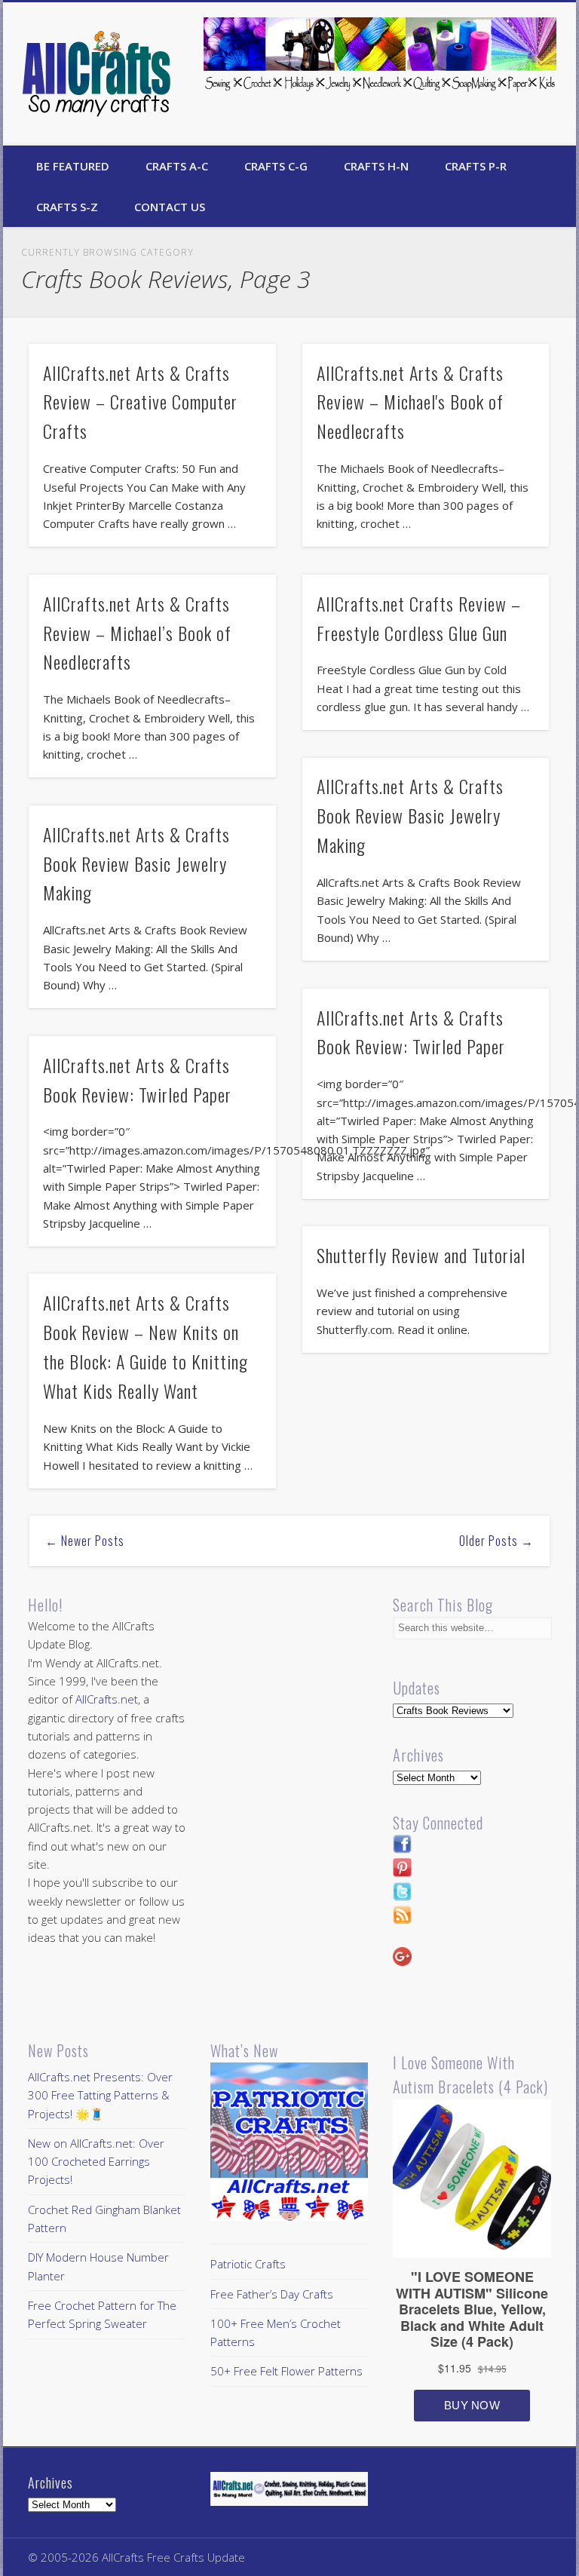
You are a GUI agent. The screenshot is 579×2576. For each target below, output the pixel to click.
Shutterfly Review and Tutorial (421, 1255)
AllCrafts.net (107, 1699)
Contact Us (170, 207)
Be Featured (73, 166)
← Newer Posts (85, 1541)
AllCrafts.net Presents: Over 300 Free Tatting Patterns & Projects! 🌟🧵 (100, 2095)
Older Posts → (496, 1541)
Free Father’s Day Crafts (272, 2294)
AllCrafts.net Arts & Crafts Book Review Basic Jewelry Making (410, 815)
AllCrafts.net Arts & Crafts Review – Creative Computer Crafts (140, 402)
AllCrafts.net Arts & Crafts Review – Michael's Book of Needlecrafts (410, 402)
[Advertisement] (337, 1698)
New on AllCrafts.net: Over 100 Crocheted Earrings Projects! (96, 2162)
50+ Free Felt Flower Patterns (286, 2371)
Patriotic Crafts (248, 2264)
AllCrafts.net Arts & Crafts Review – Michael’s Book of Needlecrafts (137, 633)
